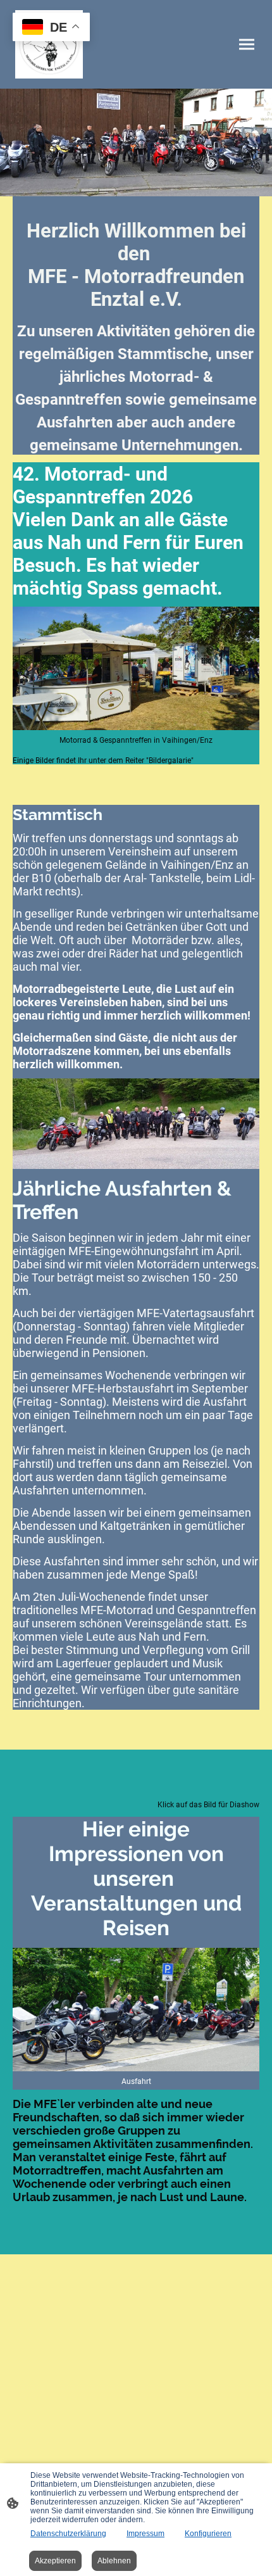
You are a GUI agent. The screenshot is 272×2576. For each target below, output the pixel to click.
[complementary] (51, 28)
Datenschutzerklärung (68, 2534)
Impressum (145, 2534)
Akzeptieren (55, 2561)
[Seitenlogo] (49, 44)
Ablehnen (114, 2561)
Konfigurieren (208, 2534)
